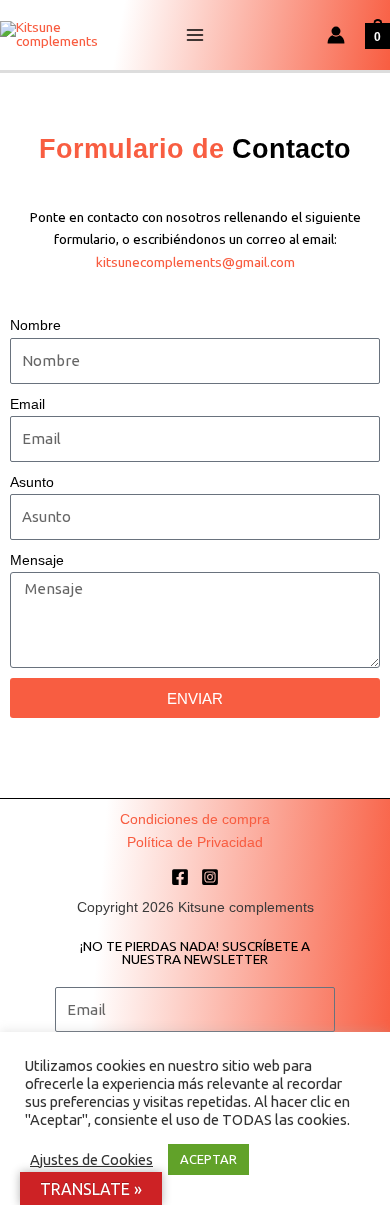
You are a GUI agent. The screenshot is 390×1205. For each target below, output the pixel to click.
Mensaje (37, 560)
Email (27, 404)
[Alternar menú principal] (195, 35)
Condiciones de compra (195, 819)
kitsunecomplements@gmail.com (195, 262)
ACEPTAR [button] (208, 1159)
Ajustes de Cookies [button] (91, 1159)
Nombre (35, 325)
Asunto (32, 482)
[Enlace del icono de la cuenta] (336, 35)
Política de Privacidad (195, 842)
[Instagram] (210, 877)
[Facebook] (180, 877)
